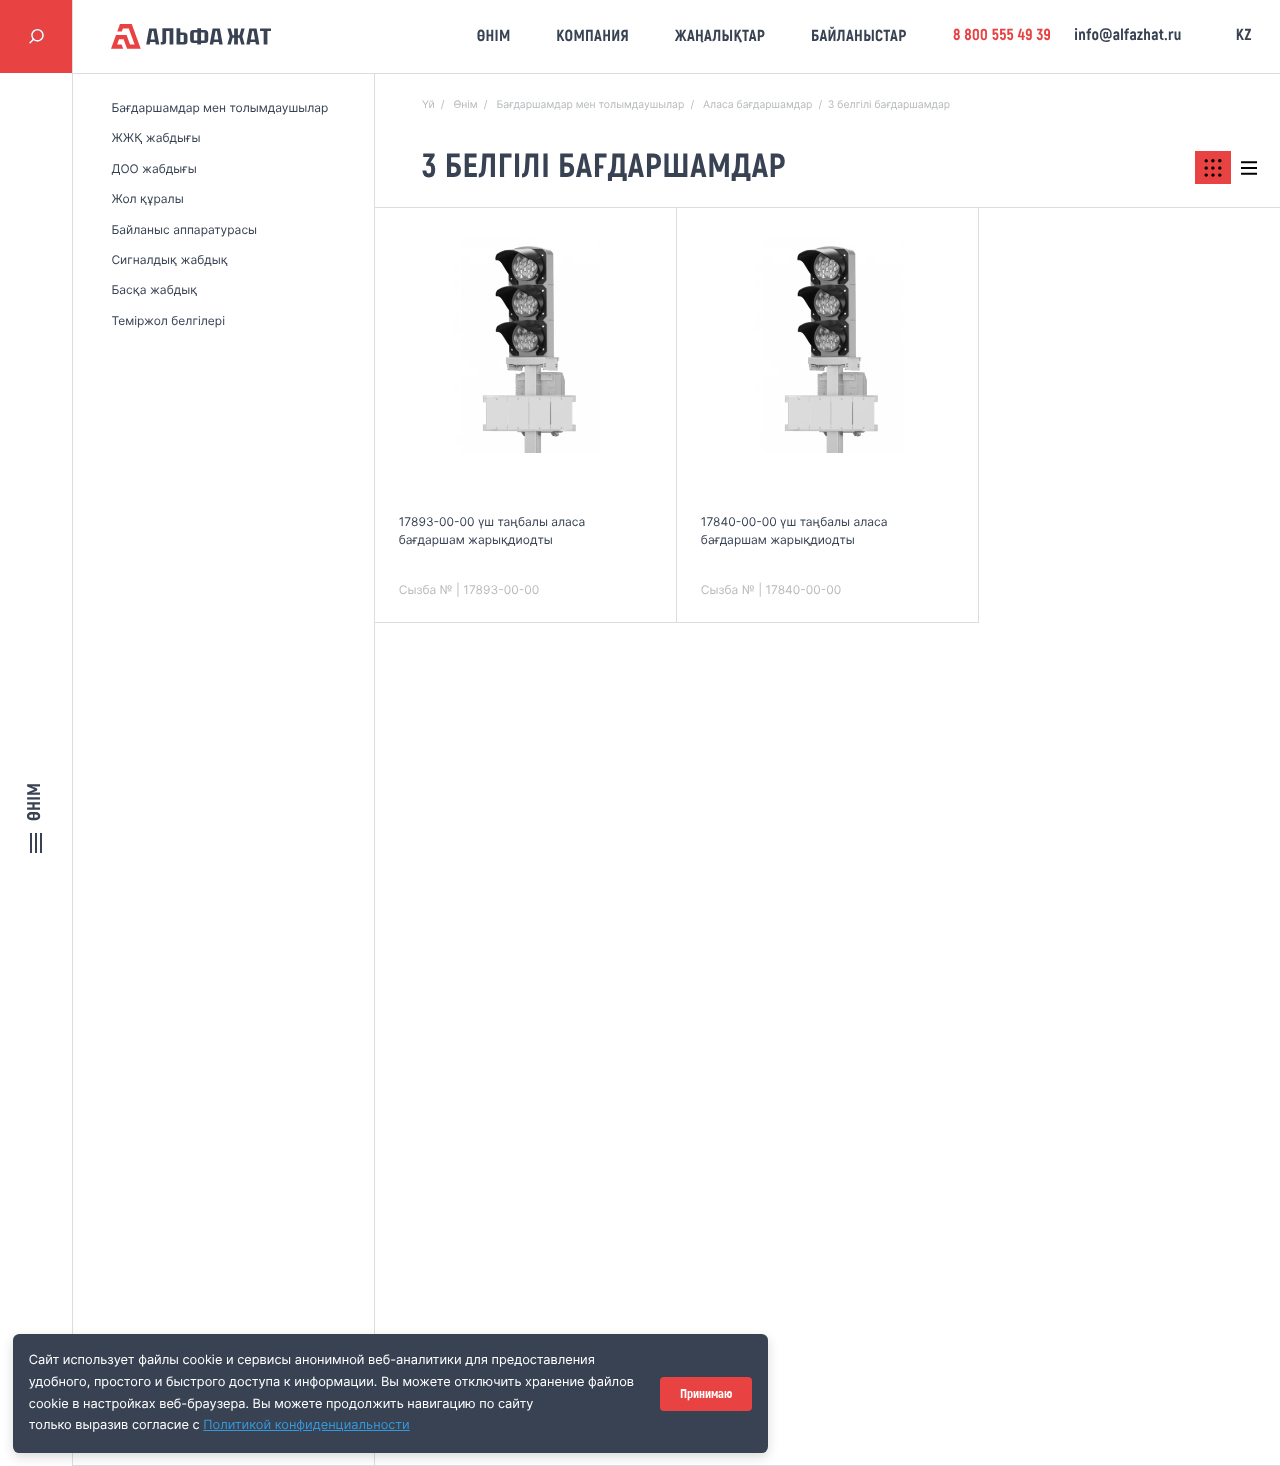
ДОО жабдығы (153, 168)
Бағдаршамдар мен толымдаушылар (219, 107)
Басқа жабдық (154, 289)
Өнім (494, 36)
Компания (592, 36)
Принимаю (706, 1393)
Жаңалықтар (720, 36)
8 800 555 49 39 (1002, 35)
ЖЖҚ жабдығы (155, 137)
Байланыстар (859, 36)
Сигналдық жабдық (169, 259)
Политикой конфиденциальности (306, 1425)
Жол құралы (147, 198)
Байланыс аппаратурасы (184, 229)
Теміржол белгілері (168, 320)
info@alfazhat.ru (1127, 35)
